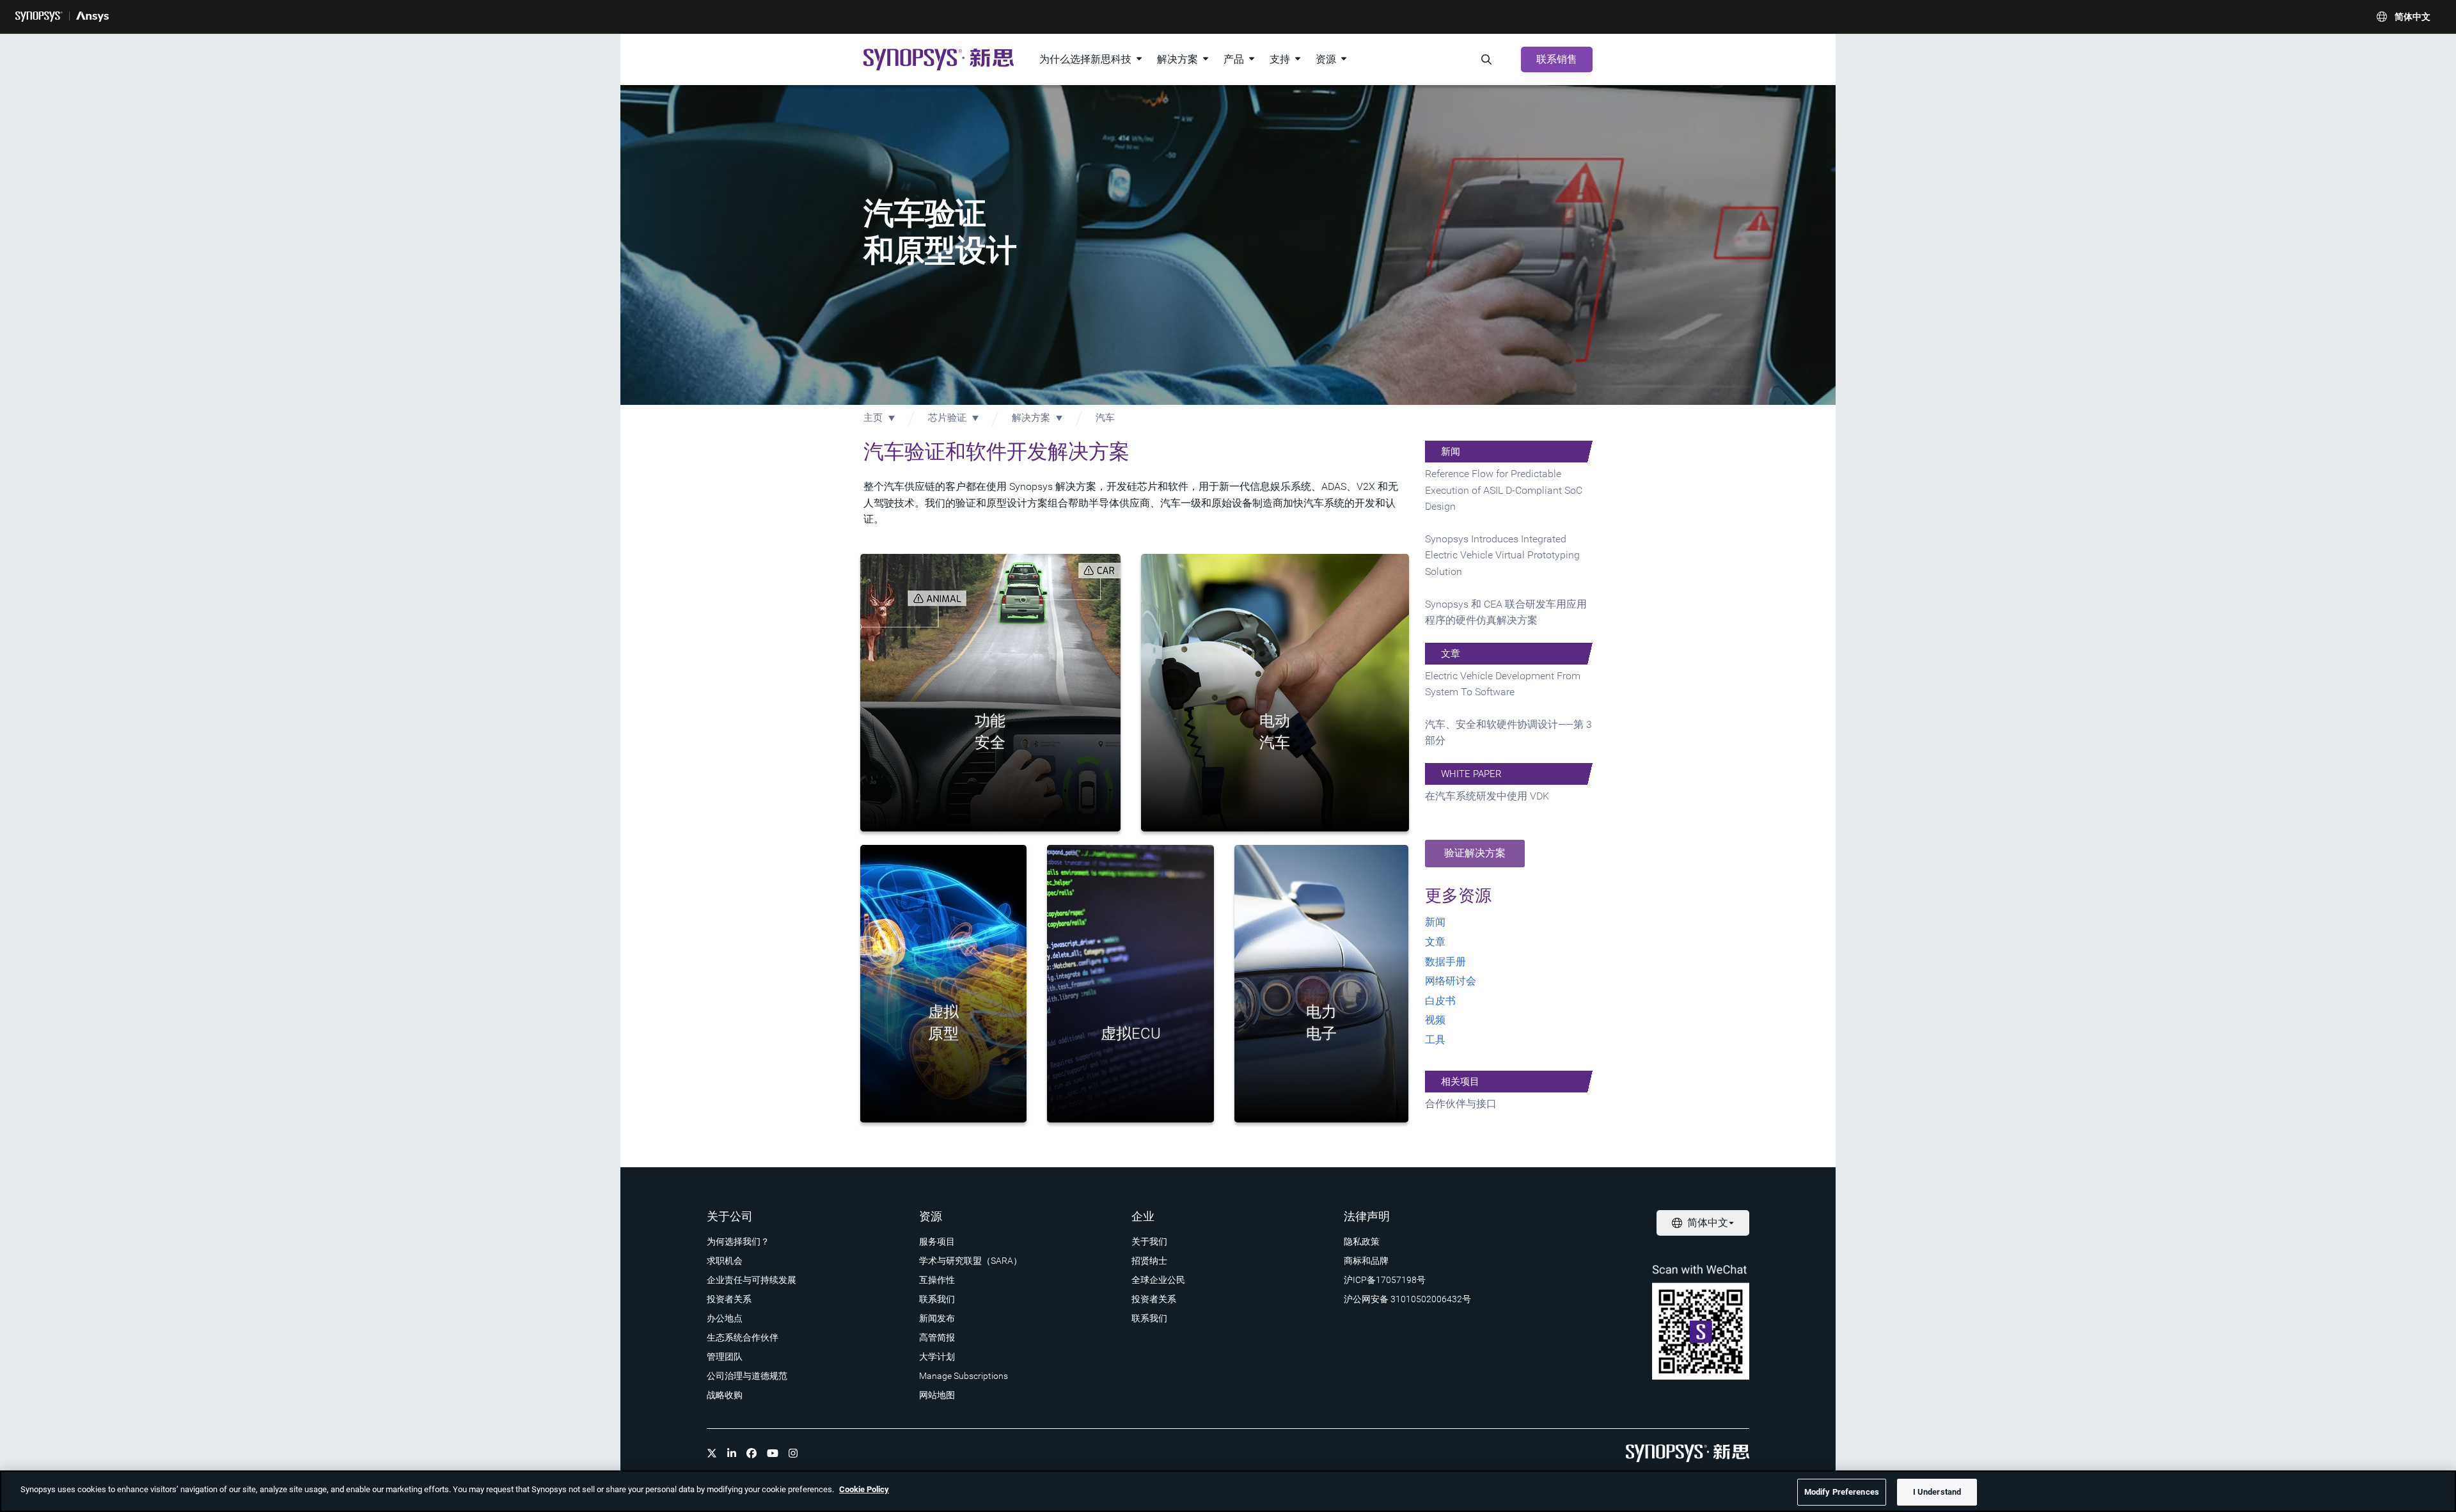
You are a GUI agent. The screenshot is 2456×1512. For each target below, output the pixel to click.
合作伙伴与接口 (1461, 1104)
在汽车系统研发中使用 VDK (1487, 796)
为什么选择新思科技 (1085, 59)
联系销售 (1557, 59)
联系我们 (937, 1299)
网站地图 (937, 1395)
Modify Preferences (1842, 1492)
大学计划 (937, 1357)
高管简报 (937, 1337)
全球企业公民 (1158, 1280)
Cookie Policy (864, 1489)
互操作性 (937, 1280)
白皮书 (1440, 1001)
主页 (873, 418)
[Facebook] (752, 1453)
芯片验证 (947, 418)
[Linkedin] (732, 1453)
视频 (1435, 1020)
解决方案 (1177, 59)
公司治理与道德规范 (747, 1376)
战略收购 (725, 1395)
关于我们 (1149, 1241)
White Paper (1471, 774)
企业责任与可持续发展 (752, 1280)
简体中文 (2413, 17)
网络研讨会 (1451, 981)
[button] (1475, 854)
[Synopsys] (39, 17)
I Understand (1937, 1492)
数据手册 (1445, 962)
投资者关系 (729, 1299)
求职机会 (725, 1261)
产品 (1234, 59)
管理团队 (725, 1357)
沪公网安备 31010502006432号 (1407, 1299)
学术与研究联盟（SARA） (971, 1261)
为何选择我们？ (738, 1241)
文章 (1451, 654)
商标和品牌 (1366, 1261)
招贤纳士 (1149, 1261)
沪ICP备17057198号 (1385, 1280)
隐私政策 (1362, 1241)
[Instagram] (793, 1453)
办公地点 (725, 1318)
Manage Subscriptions (964, 1376)
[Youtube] (773, 1453)
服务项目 (937, 1241)
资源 (1326, 59)
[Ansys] (92, 17)
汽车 (1105, 418)
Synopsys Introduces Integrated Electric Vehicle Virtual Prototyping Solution (1502, 555)
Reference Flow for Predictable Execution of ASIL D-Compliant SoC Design (1504, 490)
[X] (712, 1453)
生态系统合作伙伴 (743, 1337)
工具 (1435, 1040)
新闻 (1451, 452)
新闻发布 (937, 1318)
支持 (1280, 59)
